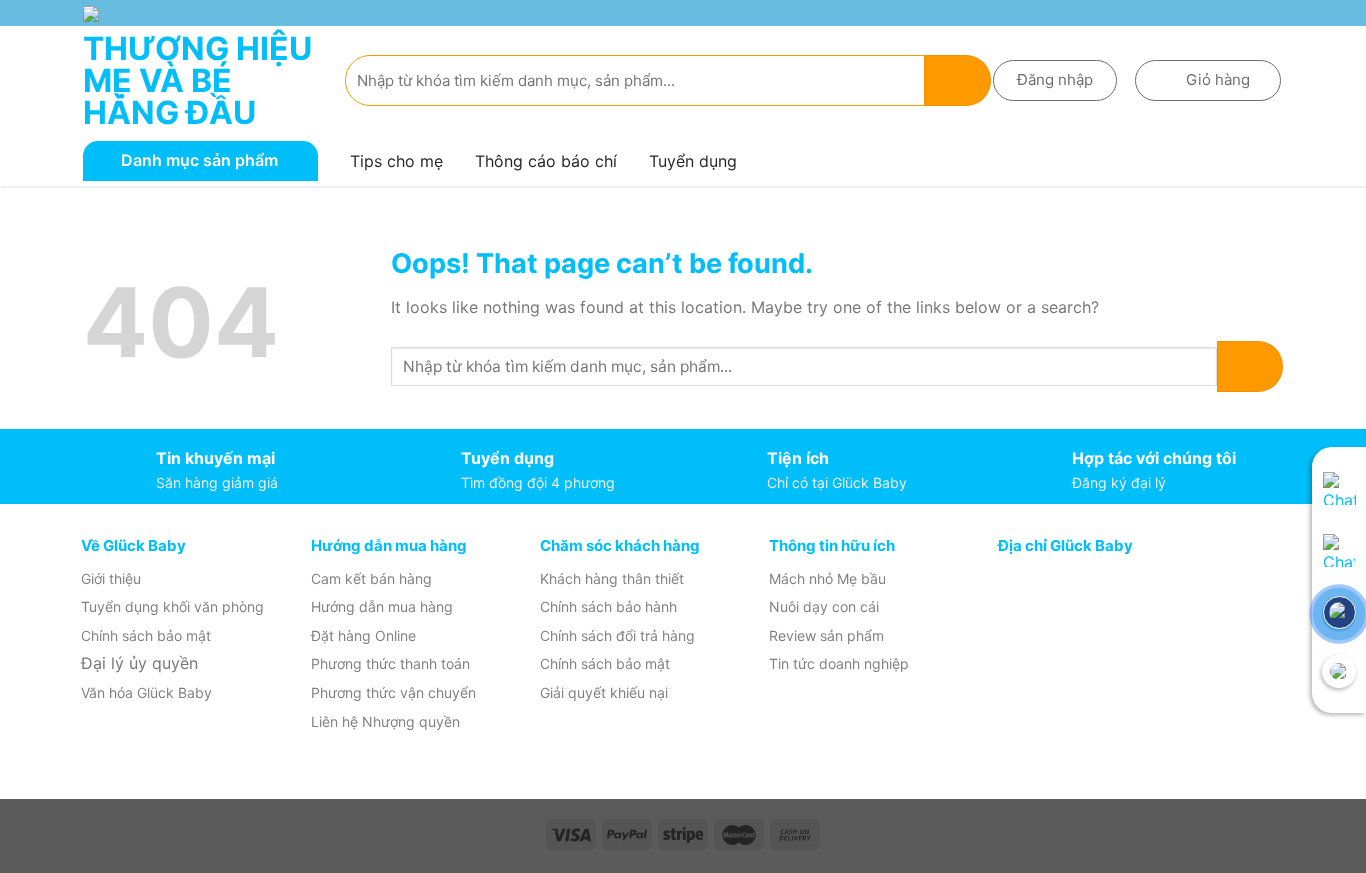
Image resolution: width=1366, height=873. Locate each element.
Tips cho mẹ (396, 161)
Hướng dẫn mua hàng (382, 606)
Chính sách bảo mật (146, 635)
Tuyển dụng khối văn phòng (172, 606)
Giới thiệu (111, 578)
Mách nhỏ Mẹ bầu (827, 578)
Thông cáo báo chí (546, 161)
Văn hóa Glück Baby (146, 692)
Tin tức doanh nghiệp (839, 663)
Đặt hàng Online (363, 635)
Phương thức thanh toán (390, 663)
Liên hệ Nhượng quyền (385, 721)
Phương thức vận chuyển (393, 692)
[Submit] (958, 80)
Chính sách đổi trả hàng (617, 635)
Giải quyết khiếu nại (604, 692)
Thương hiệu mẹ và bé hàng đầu (197, 81)
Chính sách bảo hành (608, 606)
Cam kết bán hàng (371, 578)
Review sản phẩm (826, 635)
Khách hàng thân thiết (612, 578)
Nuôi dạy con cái (824, 606)
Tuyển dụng (693, 161)
